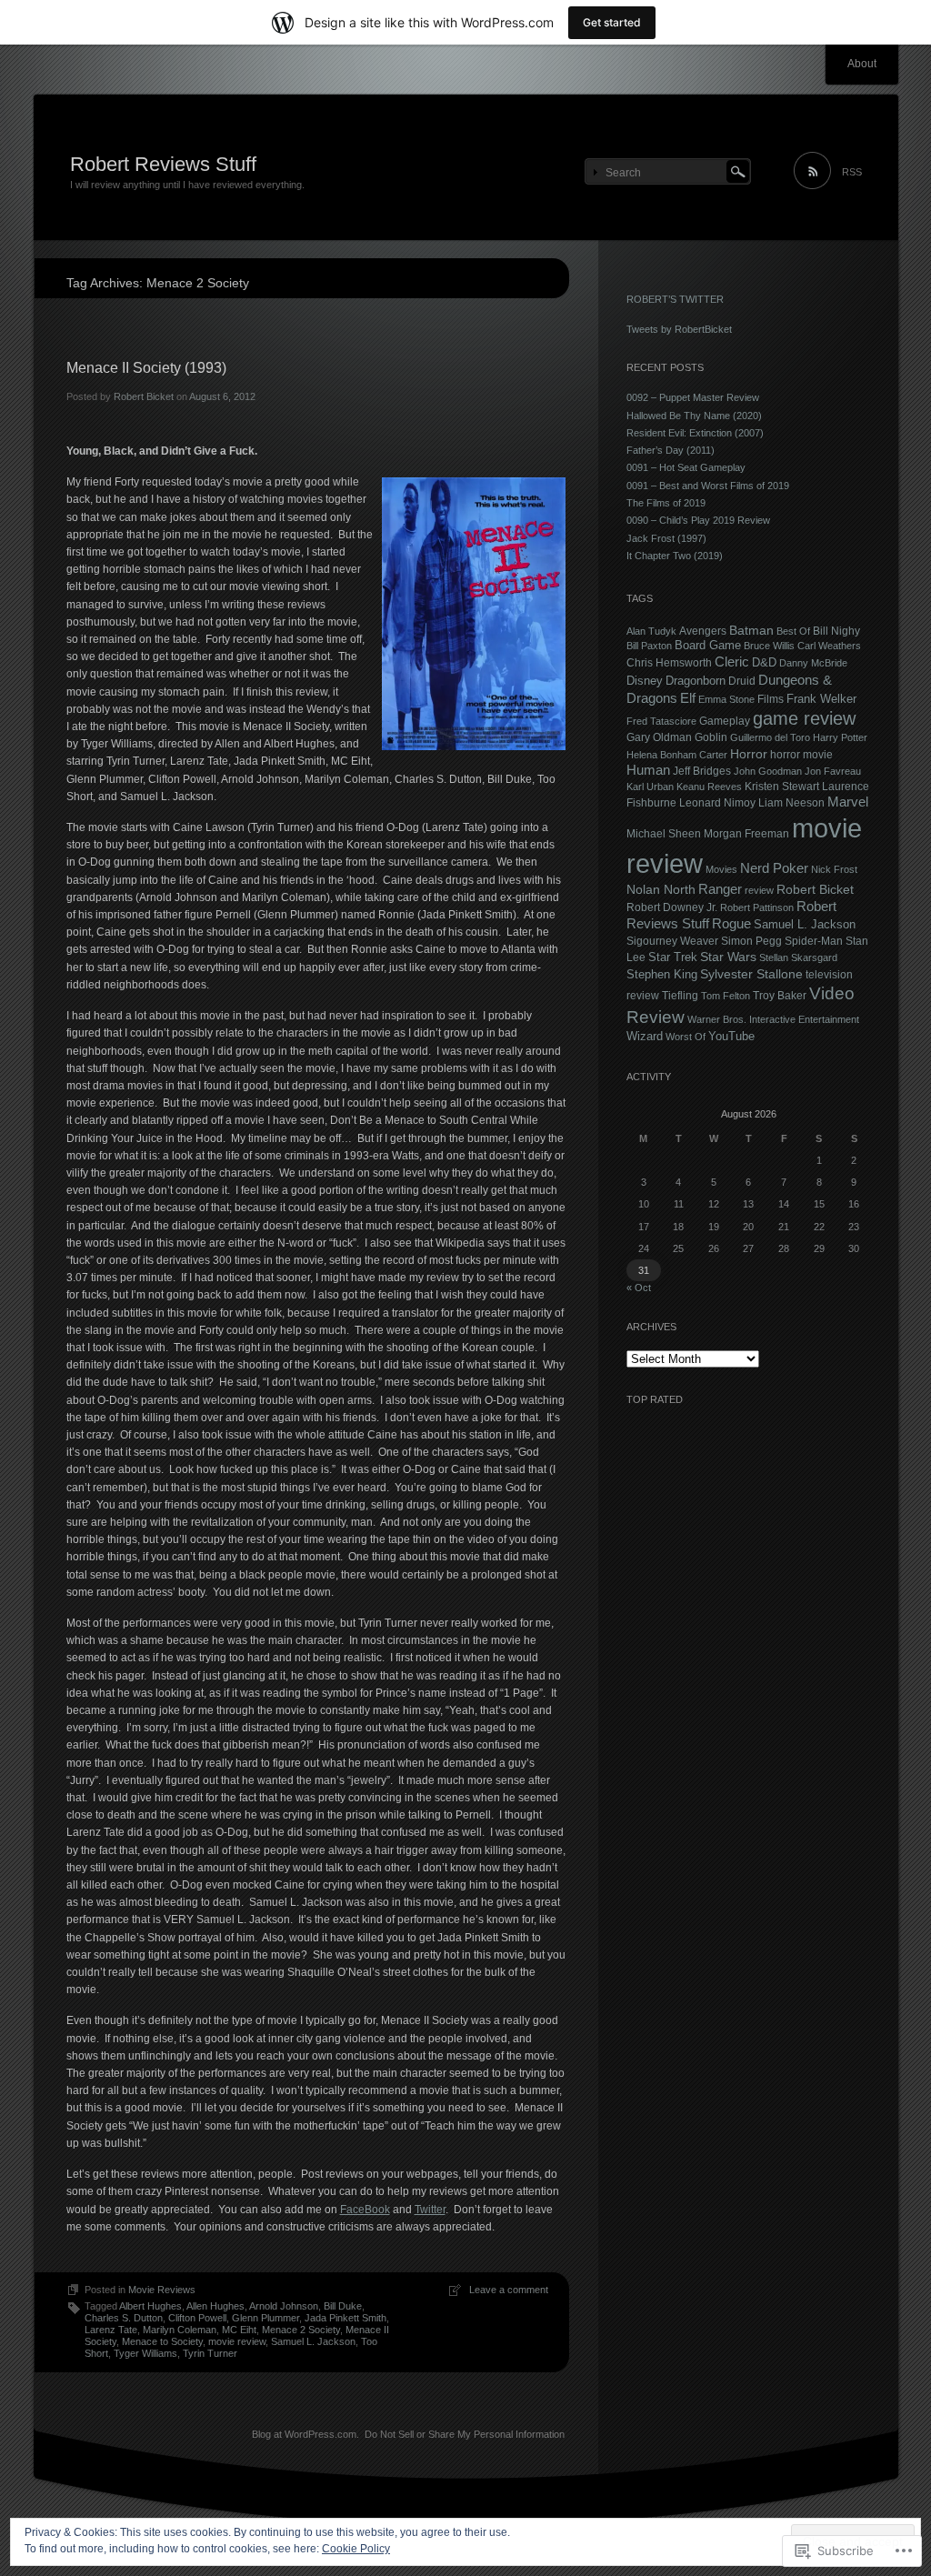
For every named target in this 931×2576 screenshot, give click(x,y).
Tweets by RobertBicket (679, 329)
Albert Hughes (150, 2306)
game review (804, 718)
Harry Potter (840, 737)
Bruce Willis (769, 646)
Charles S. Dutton (124, 2318)
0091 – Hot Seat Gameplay (686, 467)
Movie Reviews (162, 2290)
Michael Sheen (664, 833)
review (759, 890)
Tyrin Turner (210, 2353)
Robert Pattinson (757, 907)
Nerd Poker (774, 868)
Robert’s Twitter (675, 299)
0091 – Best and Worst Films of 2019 (708, 486)
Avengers (703, 631)
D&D (764, 663)
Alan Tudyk (651, 631)
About (862, 64)
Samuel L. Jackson (313, 2341)
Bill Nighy (836, 631)
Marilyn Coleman (180, 2330)
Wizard (645, 1036)
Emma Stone (726, 699)
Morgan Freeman (746, 833)
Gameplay (725, 721)
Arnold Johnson (284, 2306)
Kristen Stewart (782, 786)
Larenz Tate (111, 2330)
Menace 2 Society (301, 2330)
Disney (645, 681)
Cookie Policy (356, 2549)
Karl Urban (650, 787)
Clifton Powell (197, 2318)
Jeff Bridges (702, 771)
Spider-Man (814, 941)
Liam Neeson (791, 803)
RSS (852, 172)
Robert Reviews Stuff (163, 164)
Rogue (731, 924)
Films (771, 699)
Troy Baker (780, 995)
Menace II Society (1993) (146, 368)
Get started (612, 22)
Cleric (732, 662)
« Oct (639, 1288)
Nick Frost (834, 869)
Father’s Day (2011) (671, 450)
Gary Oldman (659, 737)
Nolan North (661, 889)
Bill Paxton (649, 646)
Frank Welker (821, 699)
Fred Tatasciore (661, 721)
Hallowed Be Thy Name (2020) (694, 416)
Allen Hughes (215, 2306)
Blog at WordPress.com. (305, 2434)
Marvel (848, 802)
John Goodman (768, 771)
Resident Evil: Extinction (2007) (695, 433)
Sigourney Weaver (672, 941)
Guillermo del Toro (770, 737)
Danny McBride (813, 663)
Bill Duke (343, 2306)
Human (648, 770)
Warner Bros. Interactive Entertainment (773, 1019)
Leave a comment (509, 2290)
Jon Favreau (833, 771)
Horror (749, 754)
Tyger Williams (145, 2353)
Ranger (720, 889)
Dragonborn (696, 681)
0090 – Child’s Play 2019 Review (698, 520)
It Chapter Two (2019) (675, 556)
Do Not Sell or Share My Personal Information (465, 2434)
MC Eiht (239, 2330)
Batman (751, 630)
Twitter (430, 2210)
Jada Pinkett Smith (345, 2318)
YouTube (731, 1037)
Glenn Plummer (265, 2318)
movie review (237, 2341)
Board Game (708, 646)
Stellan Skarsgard (798, 957)
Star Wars (728, 957)
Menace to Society (162, 2341)
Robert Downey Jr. (672, 907)
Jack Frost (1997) (666, 538)
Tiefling (680, 995)
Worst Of (686, 1037)
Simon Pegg (751, 941)
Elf (688, 698)
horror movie (801, 754)
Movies (721, 869)
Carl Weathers (829, 646)
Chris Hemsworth (669, 662)
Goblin (711, 737)
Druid (742, 681)
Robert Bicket (144, 396)
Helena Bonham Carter (677, 755)
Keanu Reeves (709, 787)
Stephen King (662, 975)
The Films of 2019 (666, 503)
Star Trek (673, 957)
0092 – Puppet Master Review (693, 397)
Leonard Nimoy (717, 803)
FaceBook (365, 2210)
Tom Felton (726, 996)
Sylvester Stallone (751, 974)
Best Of (793, 631)
